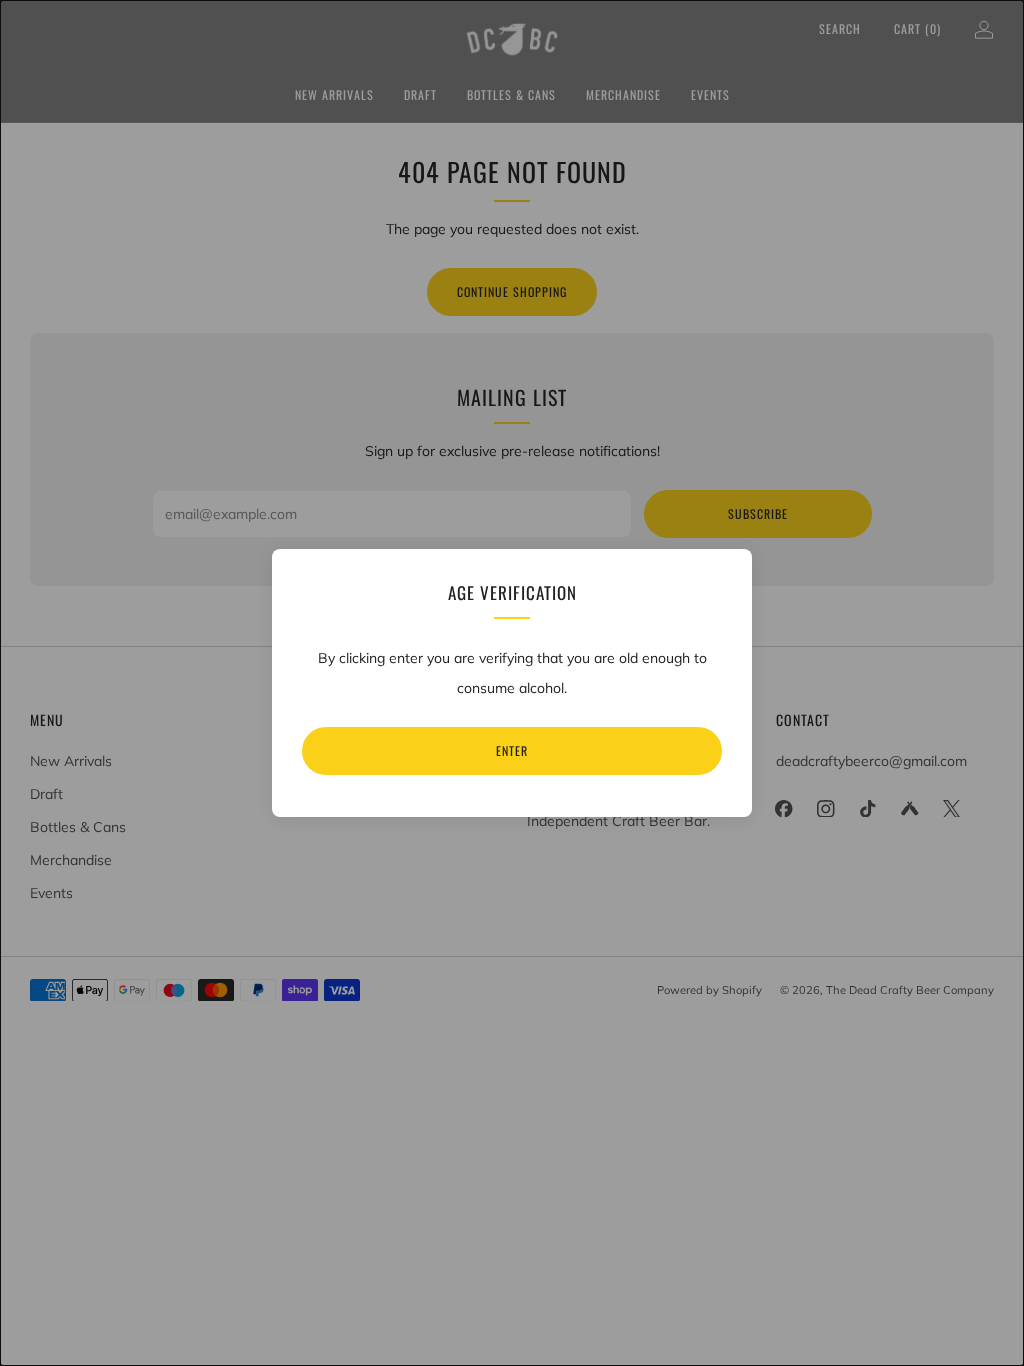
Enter (512, 750)
